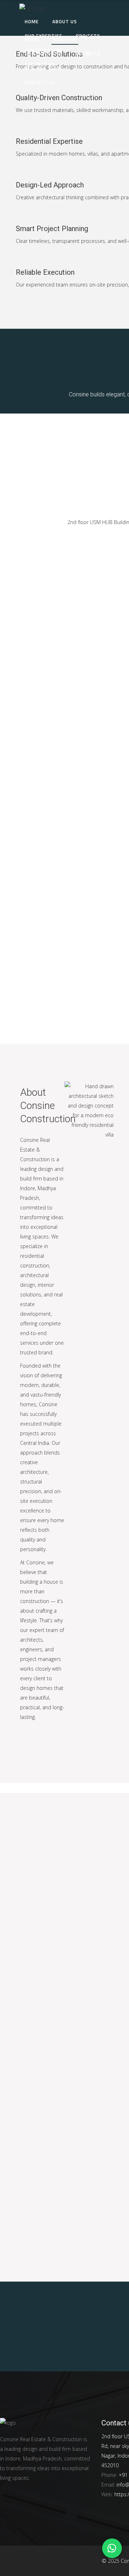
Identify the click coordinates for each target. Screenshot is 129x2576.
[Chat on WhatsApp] (112, 2548)
